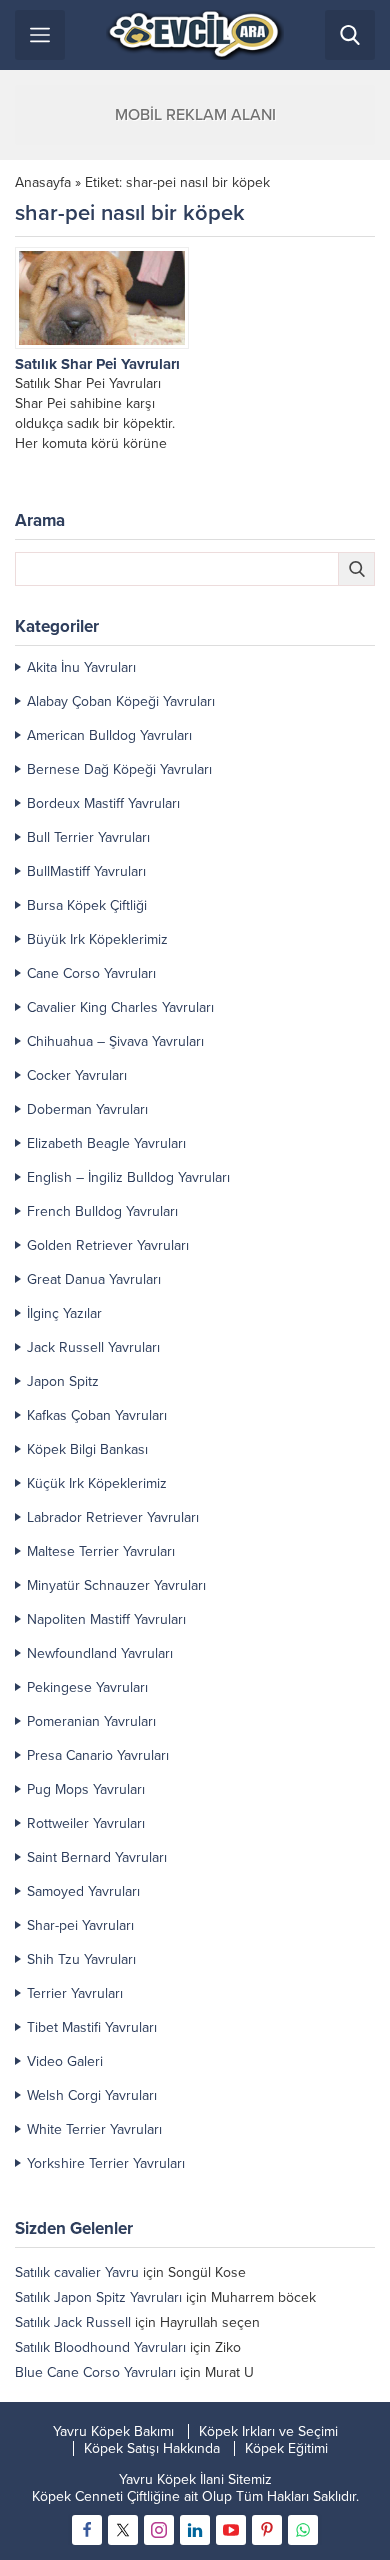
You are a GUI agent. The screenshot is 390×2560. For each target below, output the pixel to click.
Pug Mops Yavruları (86, 1789)
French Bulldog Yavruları (102, 1211)
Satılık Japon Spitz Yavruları (98, 2297)
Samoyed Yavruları (83, 1891)
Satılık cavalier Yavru (77, 2272)
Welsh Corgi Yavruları (92, 2095)
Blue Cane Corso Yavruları (95, 2372)
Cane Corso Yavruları (91, 973)
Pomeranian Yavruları (91, 1721)
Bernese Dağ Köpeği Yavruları (119, 769)
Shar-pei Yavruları (80, 1925)
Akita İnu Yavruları (81, 667)
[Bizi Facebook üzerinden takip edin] (87, 2530)
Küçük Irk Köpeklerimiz (97, 1483)
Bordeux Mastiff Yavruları (103, 803)
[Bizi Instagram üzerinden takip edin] (159, 2530)
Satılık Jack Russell (73, 2322)
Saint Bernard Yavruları (97, 1857)
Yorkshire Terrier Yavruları (106, 2163)
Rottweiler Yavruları (86, 1823)
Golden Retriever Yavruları (108, 1245)
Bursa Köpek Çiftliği (87, 905)
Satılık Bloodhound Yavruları (100, 2347)
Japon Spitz (63, 1381)
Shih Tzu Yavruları (81, 1959)
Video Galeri (65, 2061)
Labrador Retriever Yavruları (113, 1517)
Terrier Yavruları (75, 1993)
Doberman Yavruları (87, 1109)
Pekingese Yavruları (87, 1687)
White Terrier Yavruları (94, 2129)
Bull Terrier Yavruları (88, 837)
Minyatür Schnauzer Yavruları (116, 1585)
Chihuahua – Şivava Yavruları (115, 1041)
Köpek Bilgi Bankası (87, 1449)
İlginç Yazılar (64, 1313)
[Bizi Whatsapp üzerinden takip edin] (303, 2530)
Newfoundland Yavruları (100, 1653)
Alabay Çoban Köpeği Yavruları (121, 701)
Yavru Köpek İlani (171, 2479)
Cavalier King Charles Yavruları (120, 1007)
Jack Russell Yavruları (93, 1347)
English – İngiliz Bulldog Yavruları (128, 1177)
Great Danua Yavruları (94, 1279)
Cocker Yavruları (77, 1075)
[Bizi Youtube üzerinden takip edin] (231, 2530)
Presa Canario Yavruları (98, 1755)
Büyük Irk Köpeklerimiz (97, 939)
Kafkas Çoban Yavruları (97, 1415)
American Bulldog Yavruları (109, 735)
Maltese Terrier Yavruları (101, 1551)
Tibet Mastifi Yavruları (92, 2027)
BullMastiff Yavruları (86, 871)
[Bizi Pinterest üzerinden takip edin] (267, 2530)
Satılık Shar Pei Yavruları (97, 364)
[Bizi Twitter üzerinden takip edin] (123, 2530)
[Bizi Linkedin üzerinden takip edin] (195, 2530)
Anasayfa (43, 182)
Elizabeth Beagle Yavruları (106, 1143)
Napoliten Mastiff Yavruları (106, 1619)
